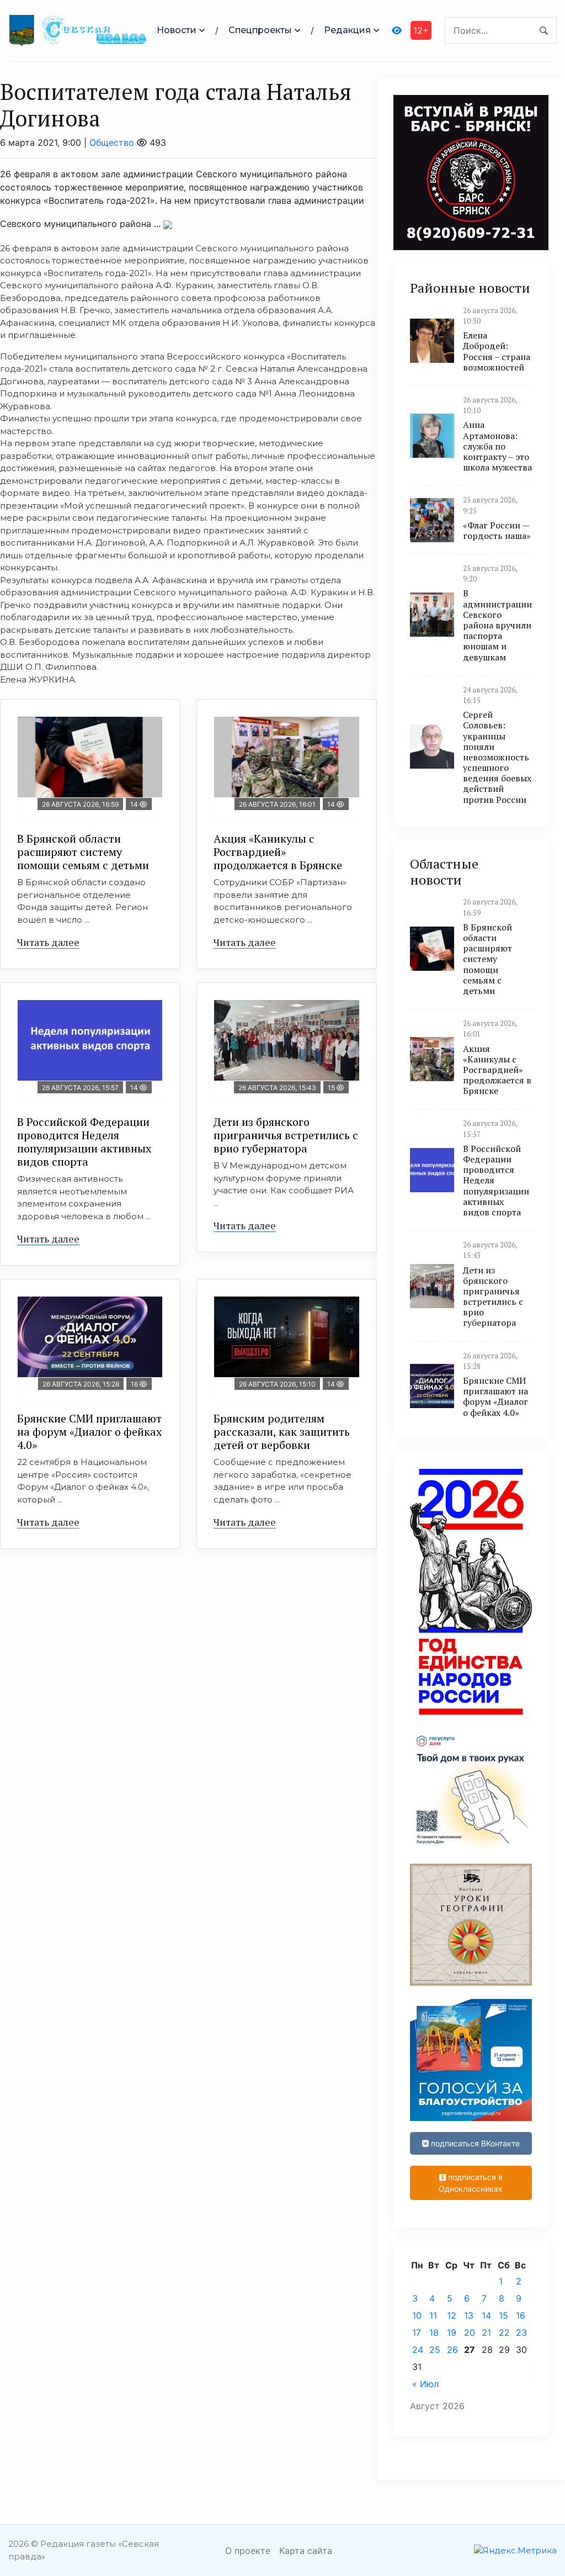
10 (417, 2315)
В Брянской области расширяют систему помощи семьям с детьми (83, 852)
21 (486, 2332)
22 (504, 2332)
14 (486, 2315)
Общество (112, 142)
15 (503, 2315)
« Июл (425, 2384)
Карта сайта (306, 2551)
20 (470, 2332)
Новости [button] (177, 30)
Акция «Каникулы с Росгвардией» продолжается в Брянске (278, 852)
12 (452, 2315)
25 (435, 2350)
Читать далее (48, 942)
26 (452, 2350)
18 (434, 2332)
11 (433, 2315)
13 (469, 2315)
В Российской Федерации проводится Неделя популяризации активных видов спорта (84, 1142)
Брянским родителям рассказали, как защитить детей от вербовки (282, 1432)
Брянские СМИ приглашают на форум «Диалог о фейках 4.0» (89, 1432)
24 (418, 2350)
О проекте (248, 2551)
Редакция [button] (347, 30)
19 (452, 2332)
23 (521, 2332)
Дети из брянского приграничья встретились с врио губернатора (286, 1135)
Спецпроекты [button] (260, 30)
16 (521, 2315)
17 (417, 2332)
